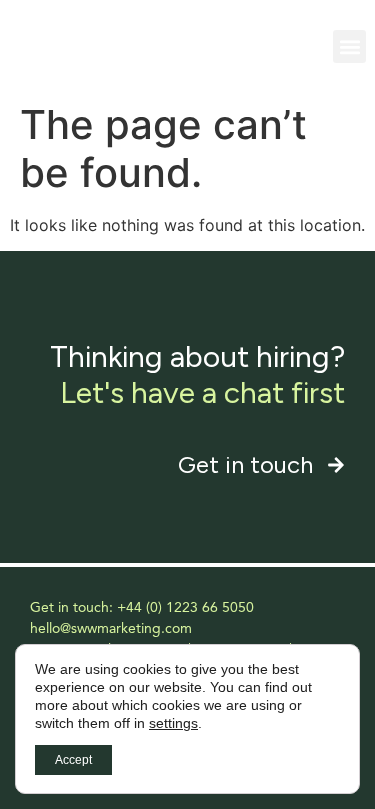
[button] (349, 46)
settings (173, 723)
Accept (73, 760)
